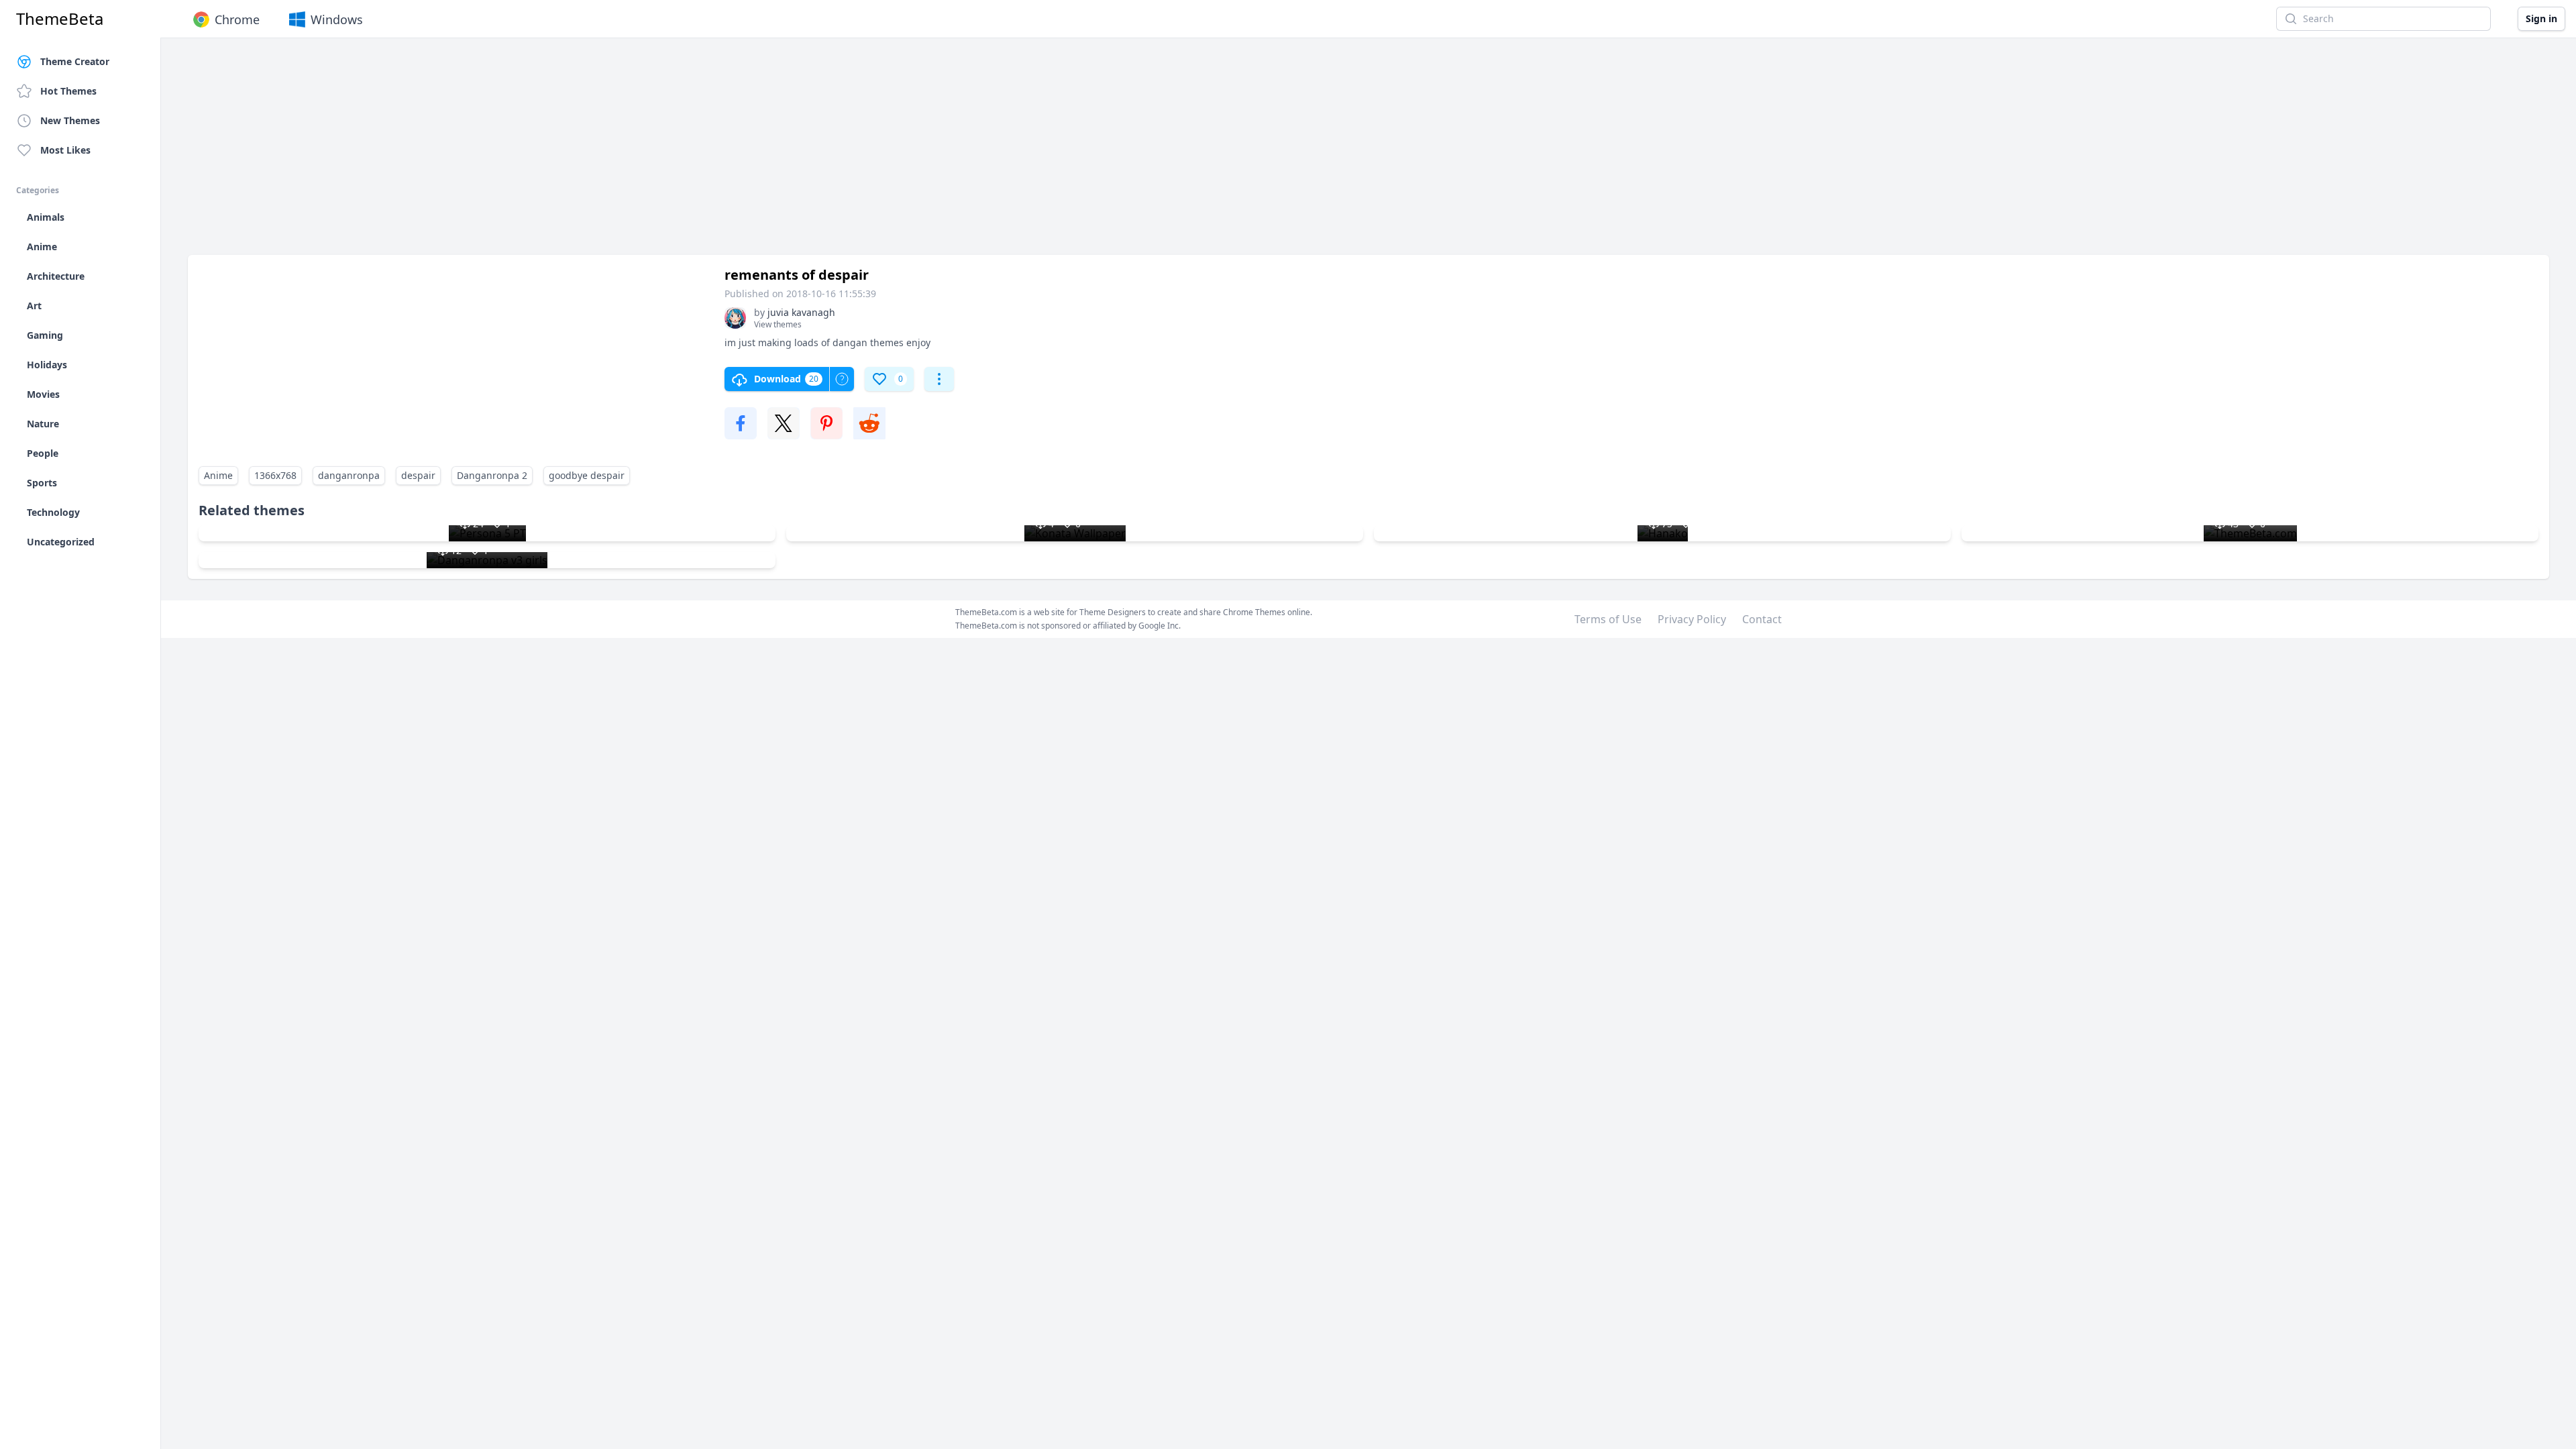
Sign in (2541, 18)
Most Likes (65, 150)
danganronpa (349, 475)
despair (418, 475)
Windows (337, 19)
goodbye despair (587, 475)
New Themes (70, 120)
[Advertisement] (590, 153)
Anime (218, 475)
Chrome (237, 19)
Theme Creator (75, 61)
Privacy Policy (1692, 619)
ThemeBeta (60, 19)
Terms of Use (1608, 619)
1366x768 (275, 475)
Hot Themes (68, 91)
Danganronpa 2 (492, 475)
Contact (1762, 619)
